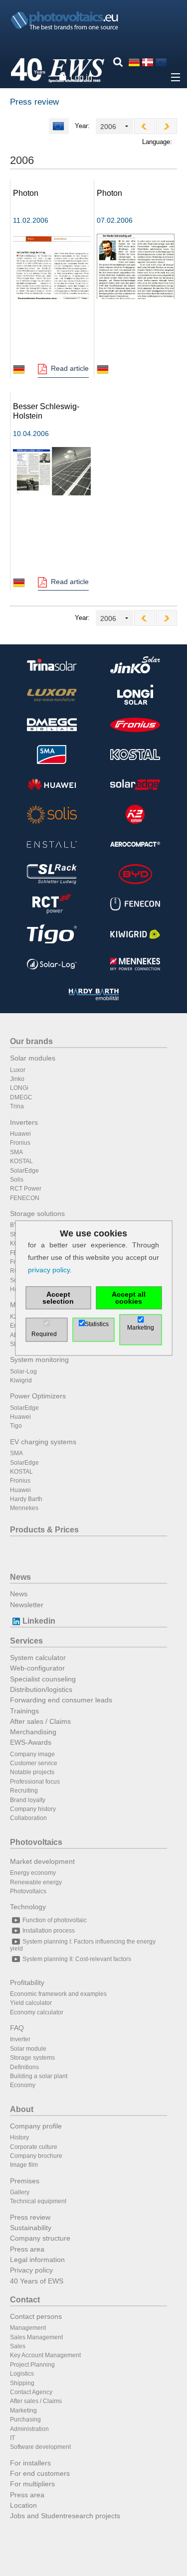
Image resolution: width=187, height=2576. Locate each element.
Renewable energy (36, 1882)
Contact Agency (31, 2392)
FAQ (17, 2028)
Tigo (16, 1426)
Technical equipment (38, 2201)
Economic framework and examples (58, 1994)
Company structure (40, 2238)
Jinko (17, 1079)
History (19, 2137)
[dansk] (148, 62)
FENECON (25, 1198)
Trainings (24, 1711)
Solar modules (33, 1058)
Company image (32, 1754)
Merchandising (33, 1732)
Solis (17, 1180)
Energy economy (33, 1873)
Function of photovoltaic (55, 1920)
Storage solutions (37, 1213)
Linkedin (39, 1621)
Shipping (22, 2383)
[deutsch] (134, 62)
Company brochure (36, 2156)
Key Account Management (45, 2355)
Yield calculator (31, 2003)
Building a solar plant (39, 2076)
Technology (28, 1907)
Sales (18, 2346)
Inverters (24, 1122)
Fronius (20, 1143)
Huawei (20, 1134)
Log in (81, 77)
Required (44, 1334)
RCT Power (26, 1189)
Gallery (20, 2192)
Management (28, 2328)
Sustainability (31, 2228)
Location (23, 2505)
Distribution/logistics (41, 1689)
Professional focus (35, 1782)
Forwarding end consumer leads (61, 1700)
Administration (29, 2429)
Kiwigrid (21, 1380)
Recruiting (24, 1791)
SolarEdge (24, 1171)
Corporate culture (34, 2147)
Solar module (28, 2049)
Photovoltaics (36, 1842)
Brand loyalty (28, 1800)
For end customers (40, 2473)
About (22, 2109)
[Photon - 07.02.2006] (136, 266)
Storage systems (32, 2058)
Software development (40, 2447)
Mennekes (24, 1508)
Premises (25, 2181)
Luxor (18, 1070)
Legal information (37, 2260)
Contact (25, 2300)
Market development (42, 1861)
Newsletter (27, 1605)
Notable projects (32, 1772)
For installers (30, 2463)
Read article (70, 368)
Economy (23, 2085)
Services (26, 1641)
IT (12, 2438)
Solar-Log (23, 1371)
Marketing (23, 2411)
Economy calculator (37, 2012)
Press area (27, 2249)
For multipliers (32, 2484)
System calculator (38, 1658)
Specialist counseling (43, 1679)
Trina (17, 1106)
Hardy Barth (26, 1499)
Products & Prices (44, 1530)
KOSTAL (21, 1161)
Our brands (31, 1041)
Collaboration (28, 1818)
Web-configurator (37, 1668)
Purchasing (25, 2420)
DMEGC (21, 1097)
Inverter (20, 2039)
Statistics (97, 1324)
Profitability (27, 1982)
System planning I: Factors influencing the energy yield (83, 1945)
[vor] (167, 126)
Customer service (34, 1763)
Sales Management (36, 2337)
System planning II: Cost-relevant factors (77, 1959)
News (20, 1577)
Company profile (36, 2126)
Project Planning (32, 2365)
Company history (33, 1809)
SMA (16, 1152)
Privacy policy (31, 2270)
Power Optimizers (38, 1396)
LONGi (19, 1088)
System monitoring (39, 1360)
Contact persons (36, 2316)
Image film (24, 2165)
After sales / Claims (40, 1721)
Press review (30, 2217)
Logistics (22, 2374)
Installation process (49, 1931)
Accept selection (58, 1298)
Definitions (24, 2067)
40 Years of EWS (37, 2281)
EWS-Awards (31, 1742)
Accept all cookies (129, 1298)
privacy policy (49, 1270)
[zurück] (145, 126)
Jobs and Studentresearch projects (65, 2516)
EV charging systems (43, 1442)
